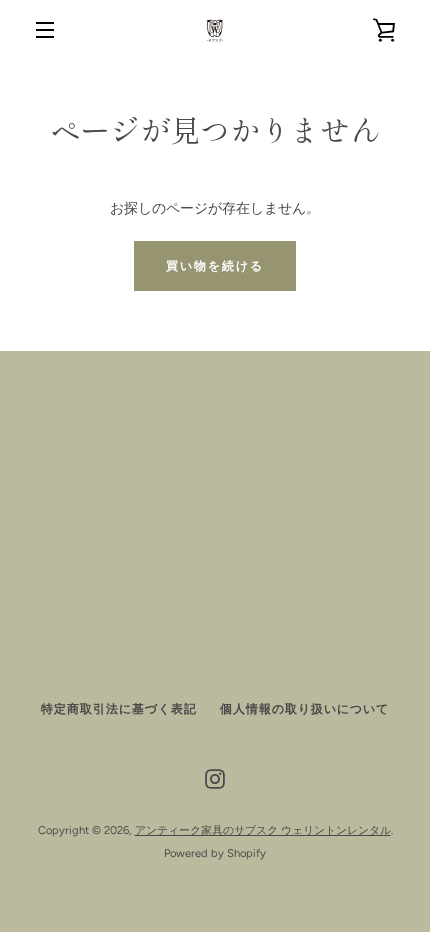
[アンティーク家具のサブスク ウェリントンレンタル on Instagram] (215, 778)
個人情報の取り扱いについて (304, 709)
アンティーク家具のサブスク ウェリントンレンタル (263, 830)
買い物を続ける (215, 266)
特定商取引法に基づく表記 (119, 709)
